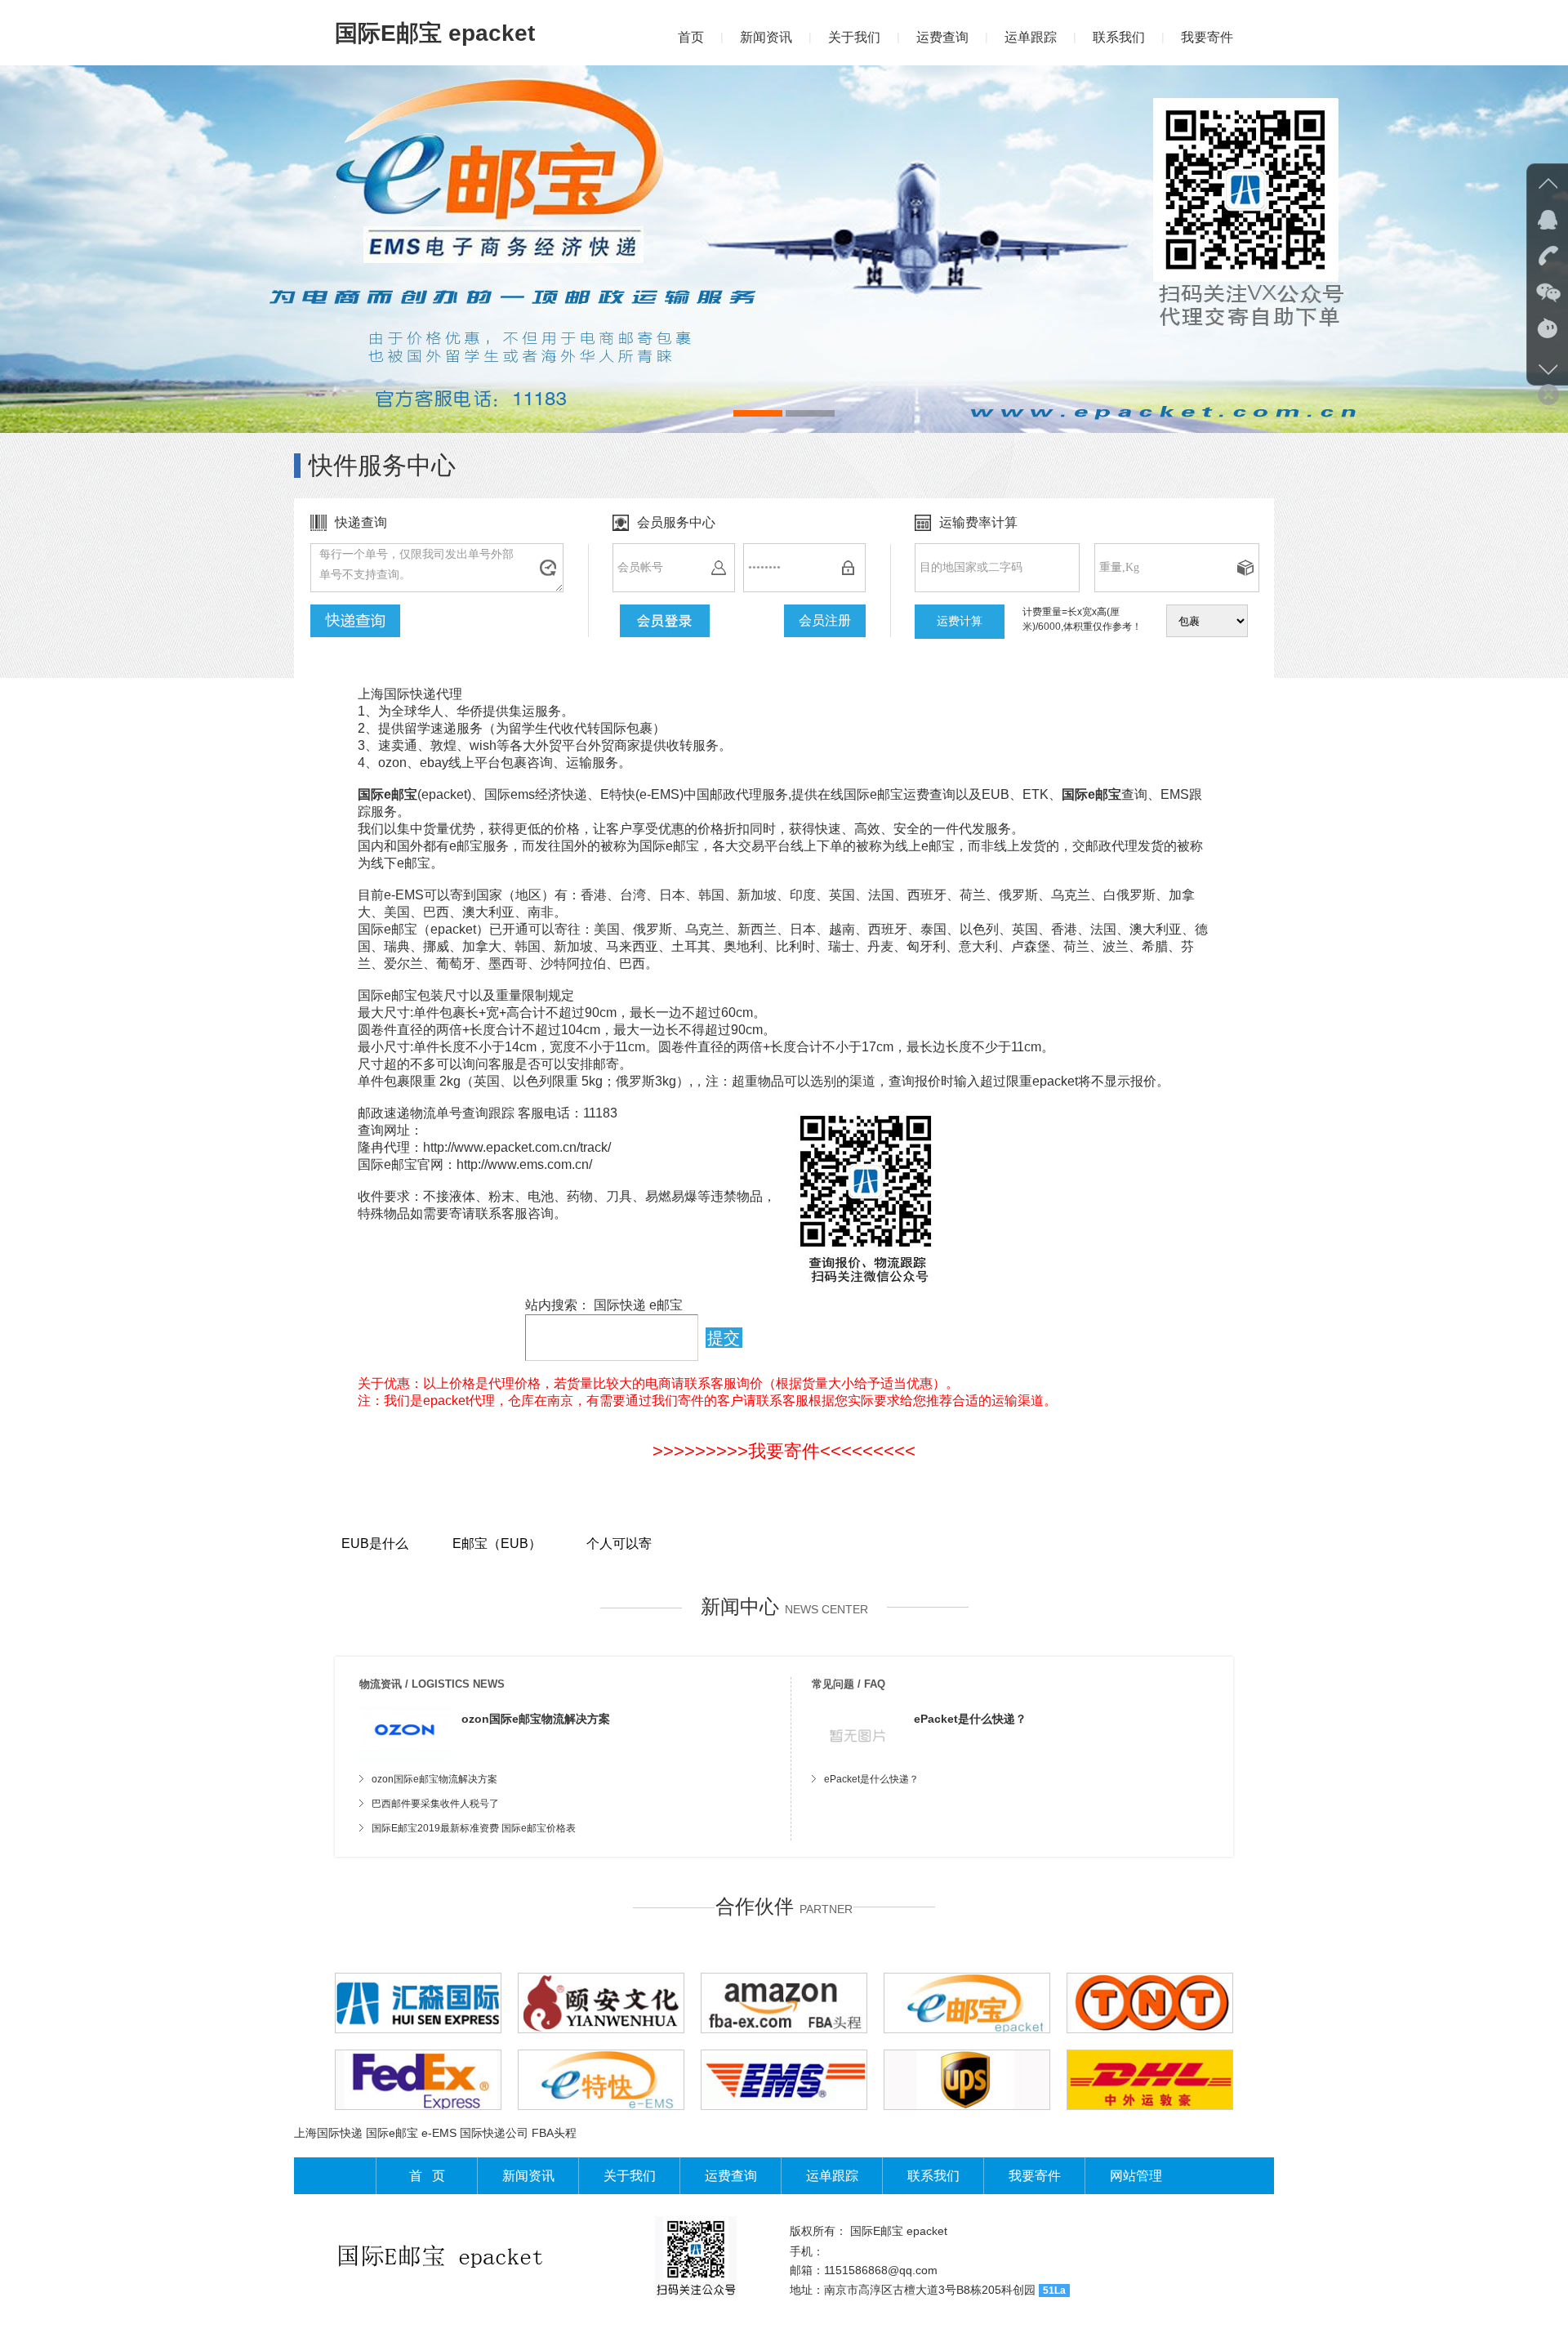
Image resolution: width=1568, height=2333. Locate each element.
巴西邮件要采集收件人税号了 (435, 1804)
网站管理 (1136, 2176)
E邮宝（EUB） (497, 1543)
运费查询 (942, 37)
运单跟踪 (1031, 37)
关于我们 (854, 37)
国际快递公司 (494, 2133)
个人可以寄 (619, 1543)
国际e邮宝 (392, 2133)
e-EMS (439, 2133)
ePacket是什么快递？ (970, 1719)
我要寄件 (1207, 37)
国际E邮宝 (877, 2231)
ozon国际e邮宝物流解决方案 (536, 1719)
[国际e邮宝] (784, 249)
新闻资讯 (766, 37)
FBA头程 (554, 2133)
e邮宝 (666, 1305)
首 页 (427, 2176)
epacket (927, 2231)
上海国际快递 (328, 2133)
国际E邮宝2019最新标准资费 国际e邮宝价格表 (474, 1828)
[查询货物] (355, 621)
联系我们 (1119, 37)
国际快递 (620, 1305)
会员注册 (825, 620)
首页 (691, 37)
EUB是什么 (375, 1543)
